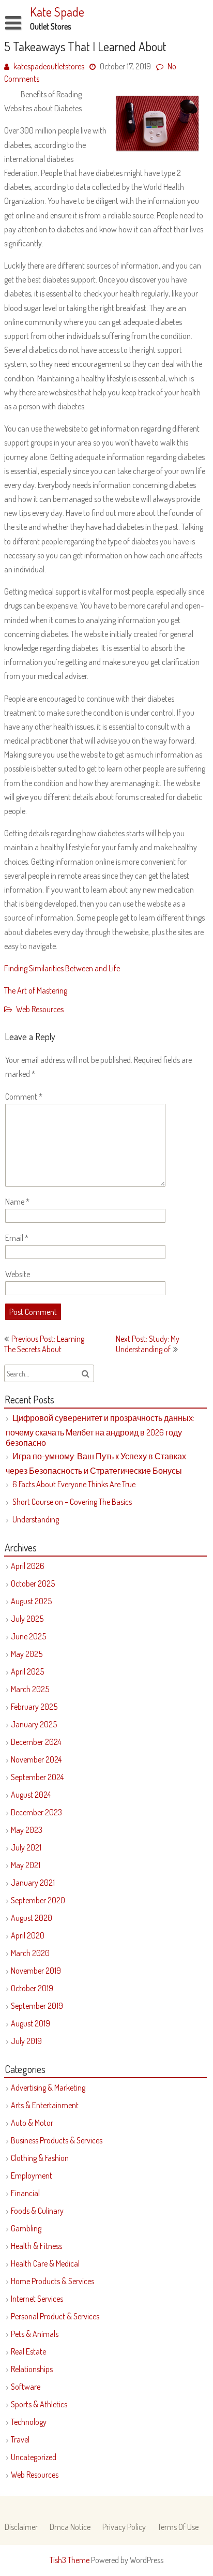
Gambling (26, 2228)
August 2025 (31, 1601)
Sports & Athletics (39, 2404)
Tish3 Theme (70, 2560)
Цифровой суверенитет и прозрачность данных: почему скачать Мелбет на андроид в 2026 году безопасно (100, 1430)
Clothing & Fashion (40, 2158)
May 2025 (27, 1654)
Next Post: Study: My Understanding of (148, 1344)
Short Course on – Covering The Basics (72, 1502)
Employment (32, 2175)
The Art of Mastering (36, 990)
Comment (24, 1097)
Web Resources (40, 1009)
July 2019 (26, 2041)
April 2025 (27, 1671)
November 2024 (36, 1759)
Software (26, 2387)
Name (17, 1202)
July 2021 (26, 1847)
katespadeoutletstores (49, 66)
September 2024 (37, 1777)
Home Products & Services (52, 2281)
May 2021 (26, 1865)
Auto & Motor (32, 2123)
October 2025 (33, 1583)
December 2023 (36, 1812)
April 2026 (28, 1566)
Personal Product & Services (55, 2316)
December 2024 (36, 1742)
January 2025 (34, 1724)
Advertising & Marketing (48, 2088)
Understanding (36, 1519)
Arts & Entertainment (45, 2105)
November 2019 (36, 1971)
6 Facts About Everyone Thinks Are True (74, 1484)
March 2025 (30, 1689)
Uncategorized (34, 2457)
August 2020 (32, 1918)
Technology (29, 2422)
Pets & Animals (35, 2334)
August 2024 (31, 1795)
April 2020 (28, 1935)
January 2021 (33, 1883)
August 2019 (31, 2023)
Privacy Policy (124, 2527)
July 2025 (27, 1619)
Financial (25, 2193)
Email (17, 1238)
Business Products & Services (57, 2140)
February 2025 (34, 1707)
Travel (20, 2439)
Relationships (32, 2369)
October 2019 (32, 1988)
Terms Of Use (178, 2527)
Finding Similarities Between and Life (62, 968)
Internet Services (37, 2299)
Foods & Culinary (37, 2211)
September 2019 (37, 2006)
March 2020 (30, 1953)
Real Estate (28, 2351)
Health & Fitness (36, 2246)
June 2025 (28, 1636)
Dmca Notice (70, 2527)
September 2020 (38, 1900)
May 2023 (27, 1830)
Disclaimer (21, 2527)
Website (18, 1274)
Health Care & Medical (45, 2263)
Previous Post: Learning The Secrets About (44, 1344)
